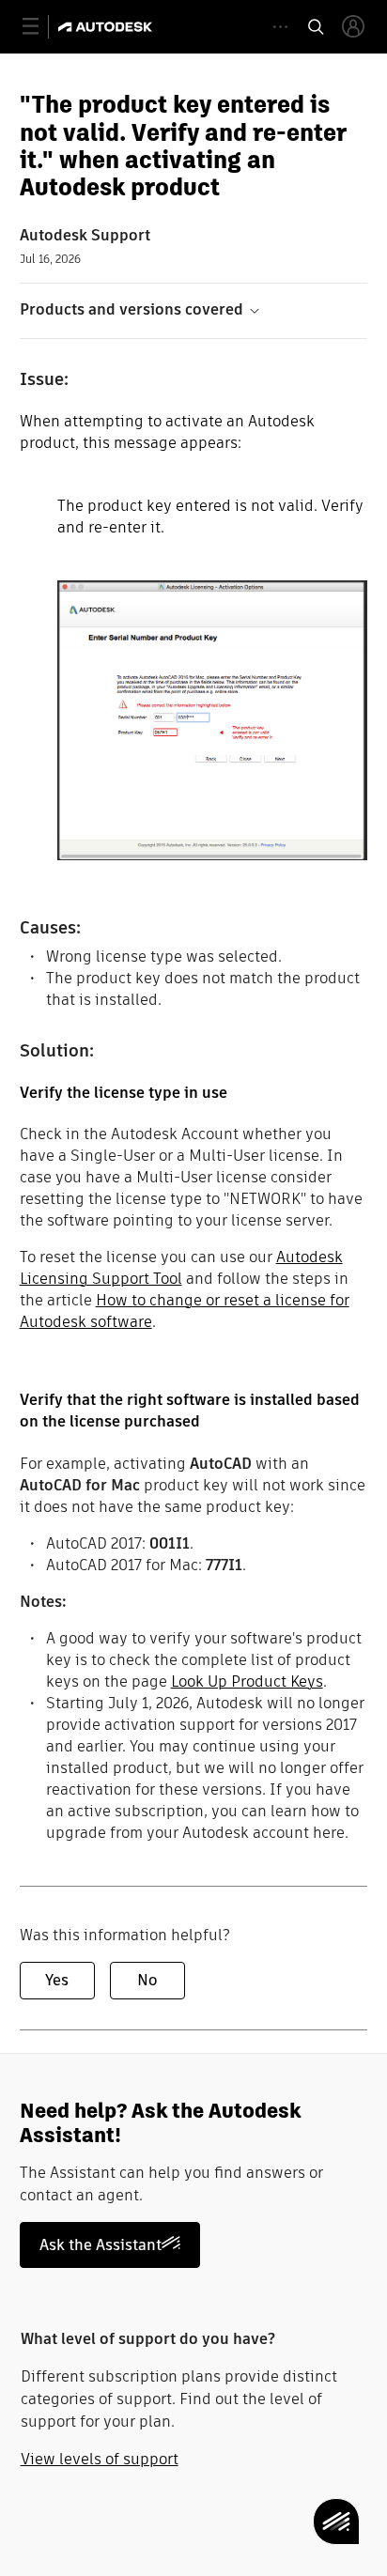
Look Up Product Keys (247, 1681)
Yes (57, 1980)
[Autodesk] (108, 27)
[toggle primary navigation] (41, 27)
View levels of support (100, 2459)
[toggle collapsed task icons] (280, 27)
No (147, 1980)
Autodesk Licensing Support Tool (181, 1268)
